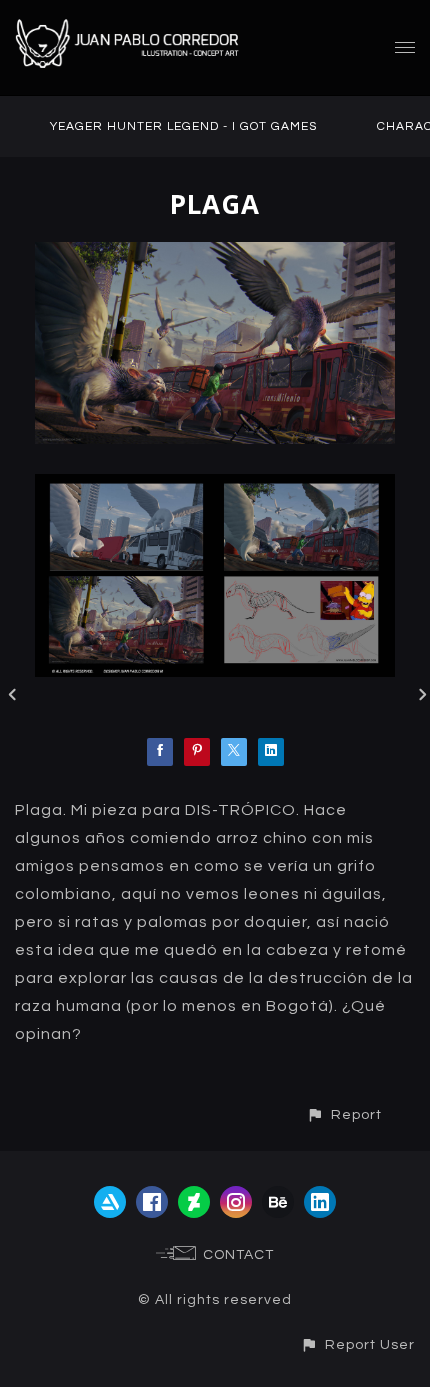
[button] (344, 1114)
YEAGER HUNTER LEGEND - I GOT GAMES (183, 126)
